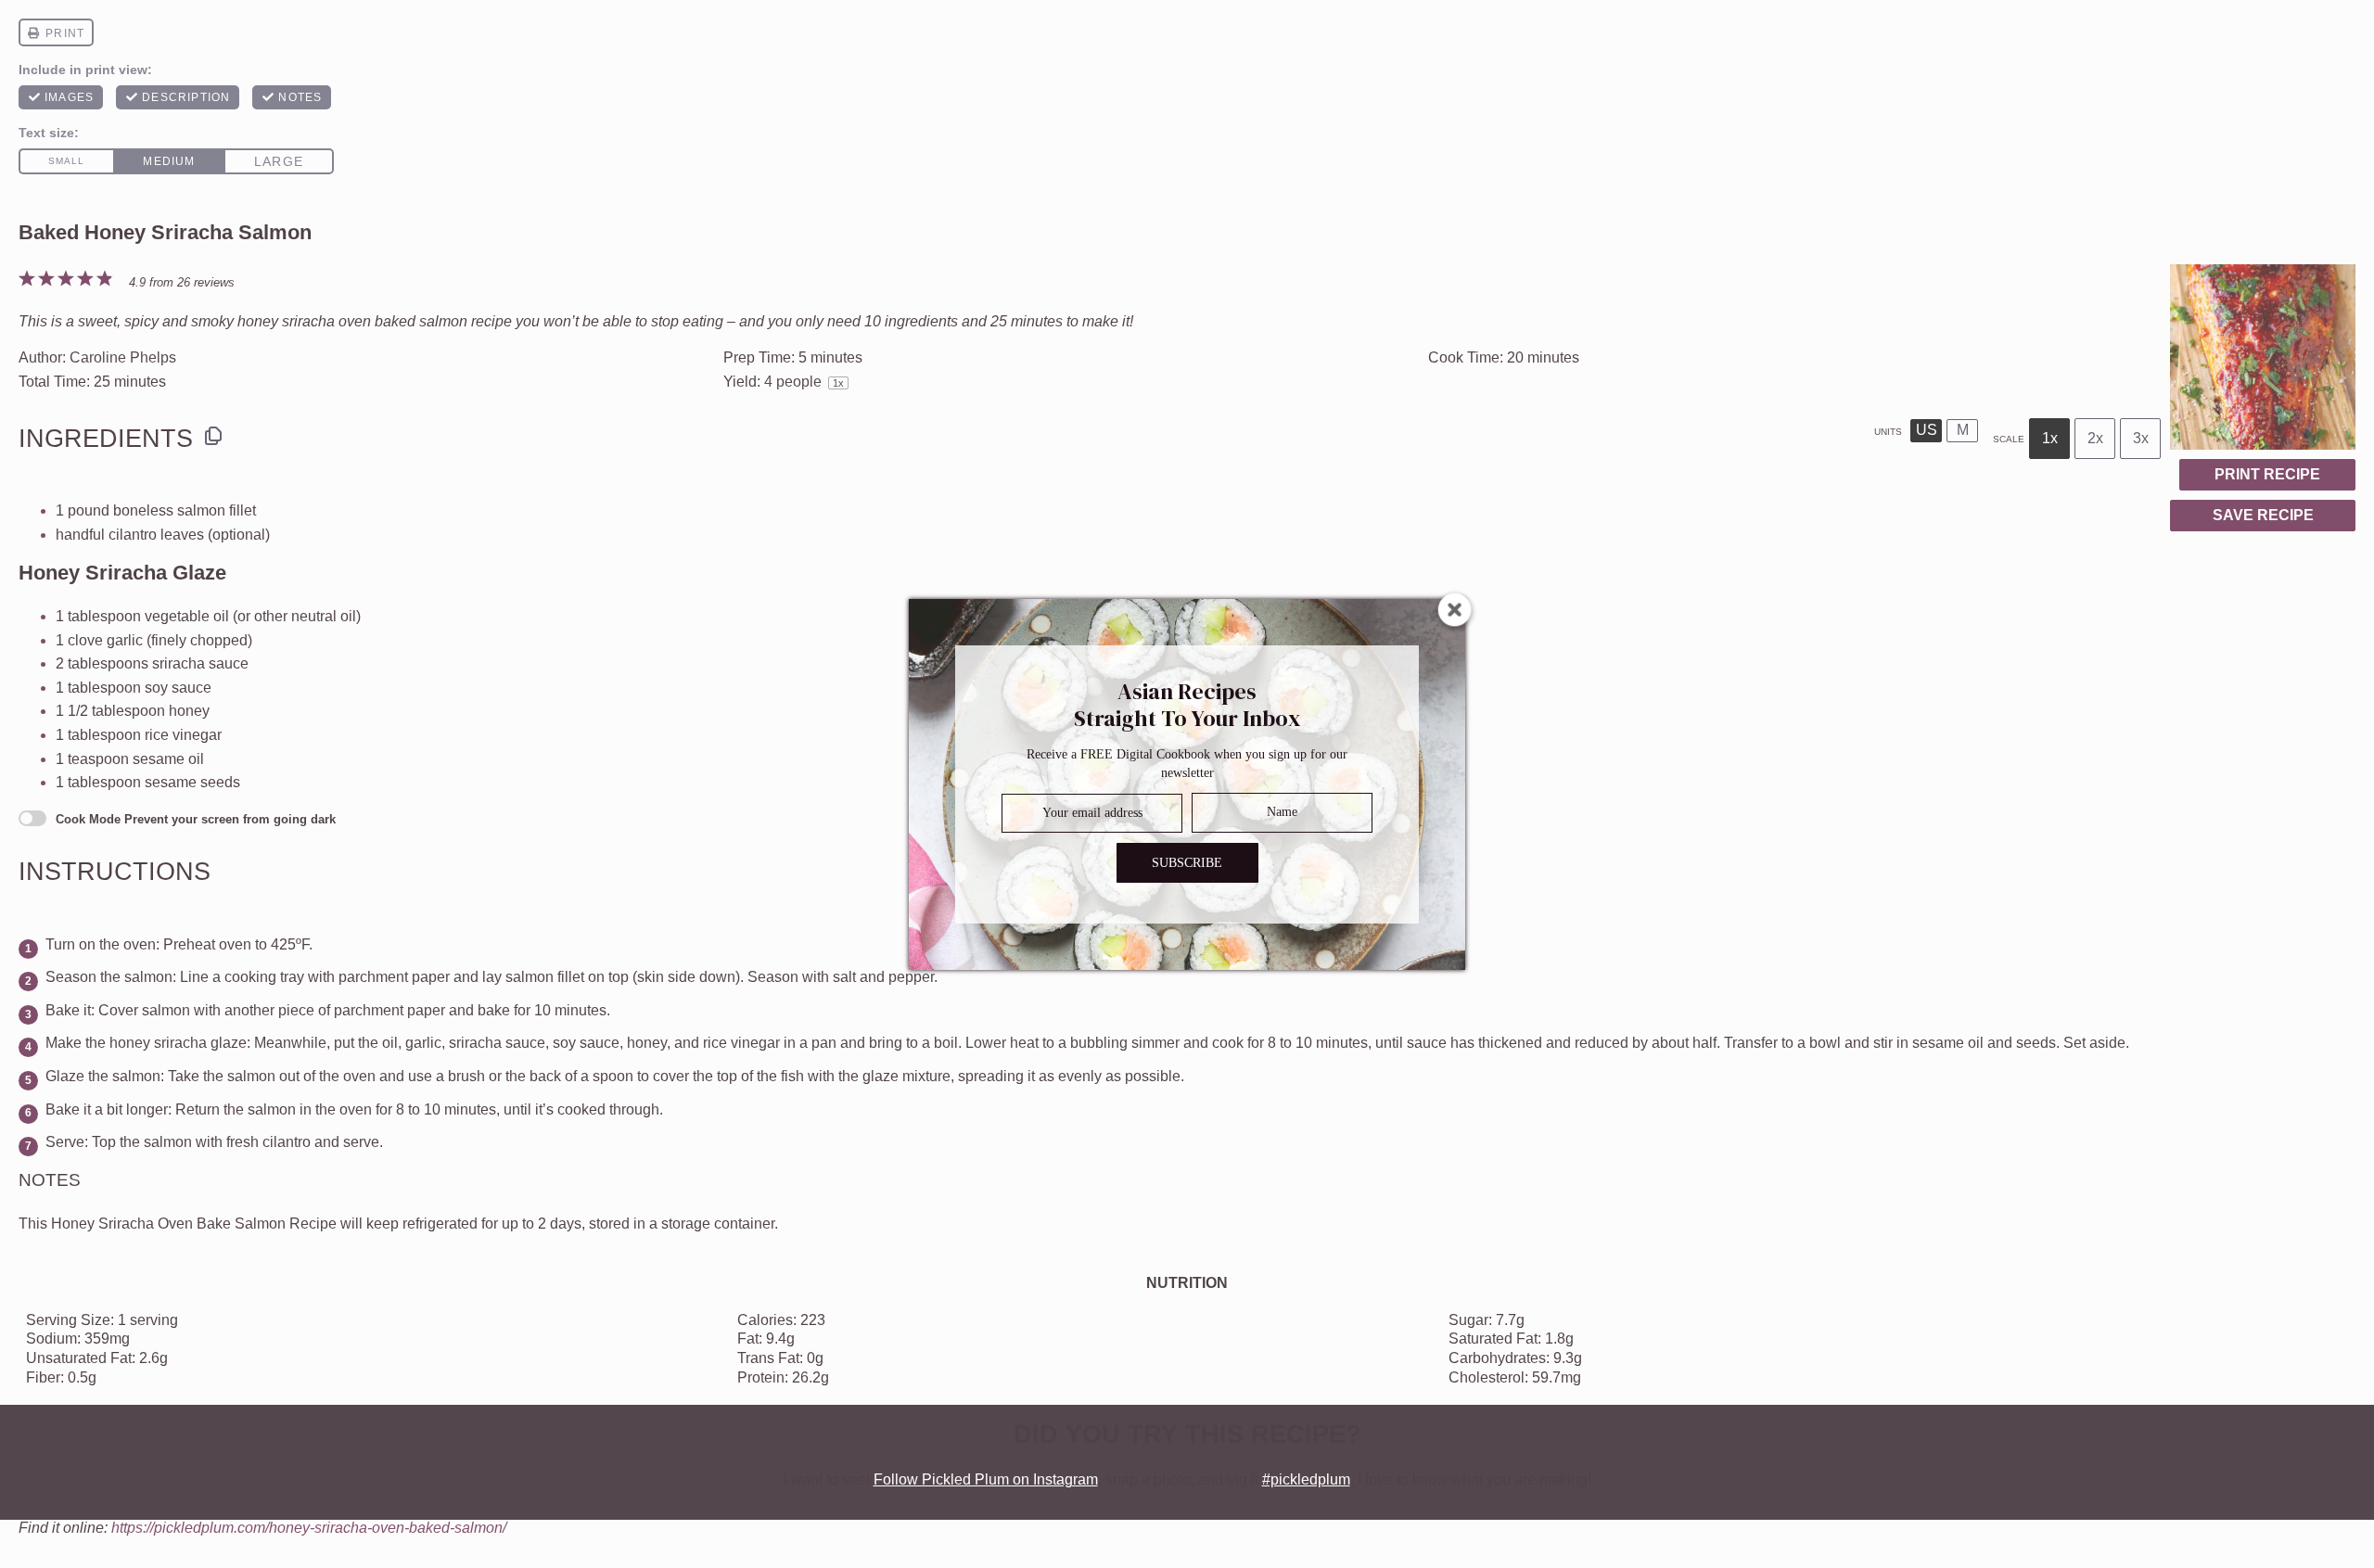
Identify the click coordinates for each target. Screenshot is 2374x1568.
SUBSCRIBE (1187, 862)
